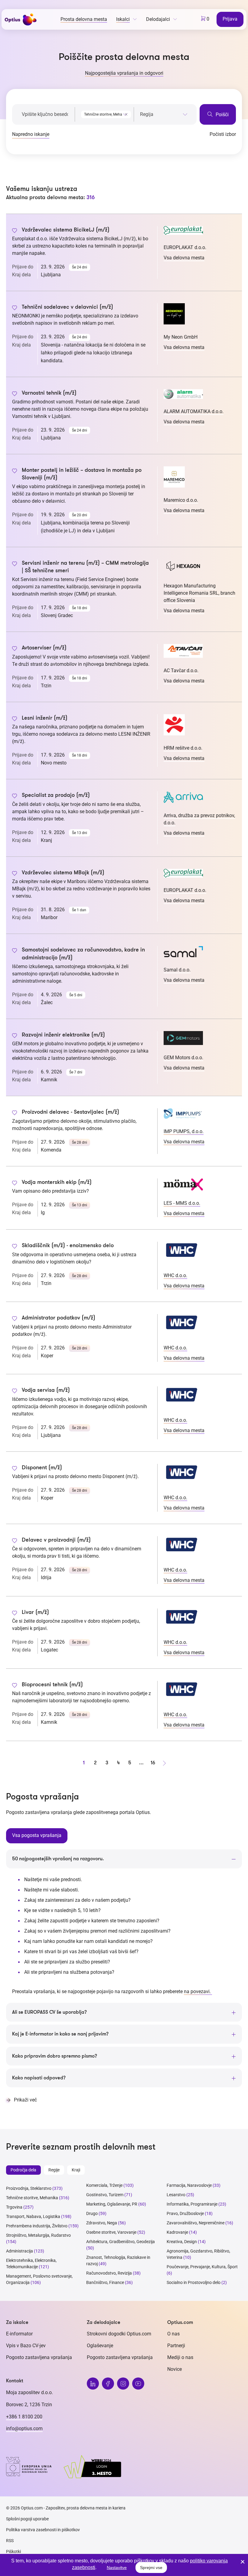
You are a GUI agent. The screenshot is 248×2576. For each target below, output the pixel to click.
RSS (10, 2541)
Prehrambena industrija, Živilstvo (37, 2226)
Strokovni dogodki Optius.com (119, 2334)
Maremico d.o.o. (181, 500)
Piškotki (13, 2551)
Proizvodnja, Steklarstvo (29, 2188)
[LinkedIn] (93, 2384)
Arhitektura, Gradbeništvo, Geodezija (121, 2242)
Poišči (222, 115)
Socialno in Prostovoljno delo (194, 2282)
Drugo (92, 2213)
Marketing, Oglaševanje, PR (112, 2204)
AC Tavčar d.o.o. (181, 670)
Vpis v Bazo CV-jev (26, 2346)
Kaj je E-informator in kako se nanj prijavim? (60, 2034)
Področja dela (23, 2170)
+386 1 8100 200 (24, 2417)
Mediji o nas (180, 2357)
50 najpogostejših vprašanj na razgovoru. (58, 1859)
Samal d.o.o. (177, 970)
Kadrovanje (177, 2232)
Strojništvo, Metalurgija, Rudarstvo (38, 2235)
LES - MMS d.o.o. (182, 1203)
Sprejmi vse (151, 2568)
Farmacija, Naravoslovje (190, 2185)
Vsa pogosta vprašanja (37, 1835)
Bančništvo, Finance (105, 2282)
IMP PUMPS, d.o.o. (184, 1131)
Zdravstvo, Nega (102, 2223)
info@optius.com (24, 2428)
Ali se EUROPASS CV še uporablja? (49, 2012)
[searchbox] (164, 114)
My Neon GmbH (181, 337)
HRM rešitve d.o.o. (183, 748)
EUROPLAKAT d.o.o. (185, 247)
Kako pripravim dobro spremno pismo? (55, 2056)
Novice (175, 2369)
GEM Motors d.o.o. (183, 1058)
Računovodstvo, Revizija (109, 2273)
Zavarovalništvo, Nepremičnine (196, 2223)
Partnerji (176, 2346)
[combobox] (104, 113)
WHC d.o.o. (175, 1275)
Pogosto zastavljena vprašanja (39, 2357)
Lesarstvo (176, 2195)
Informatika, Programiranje (192, 2204)
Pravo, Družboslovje (185, 2213)
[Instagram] (123, 2384)
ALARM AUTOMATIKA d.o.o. (194, 411)
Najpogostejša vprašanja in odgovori (124, 73)
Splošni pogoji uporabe (27, 2519)
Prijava (230, 19)
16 (153, 1763)
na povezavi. (198, 1991)
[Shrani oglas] (15, 231)
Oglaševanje (100, 2346)
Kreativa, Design (182, 2242)
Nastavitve (117, 2568)
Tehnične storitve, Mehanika (32, 2198)
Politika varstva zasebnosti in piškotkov (43, 2530)
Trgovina (14, 2207)
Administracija (20, 2251)
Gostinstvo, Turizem (105, 2195)
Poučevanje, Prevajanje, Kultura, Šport (202, 2267)
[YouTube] (138, 2384)
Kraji (76, 2170)
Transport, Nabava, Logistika (33, 2216)
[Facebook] (108, 2384)
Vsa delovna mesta (184, 258)
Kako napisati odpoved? (39, 2078)
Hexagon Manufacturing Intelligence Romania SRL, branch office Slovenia (199, 593)
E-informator (19, 2334)
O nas (173, 2334)
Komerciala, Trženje (104, 2185)
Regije (54, 2170)
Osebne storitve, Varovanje (111, 2232)
